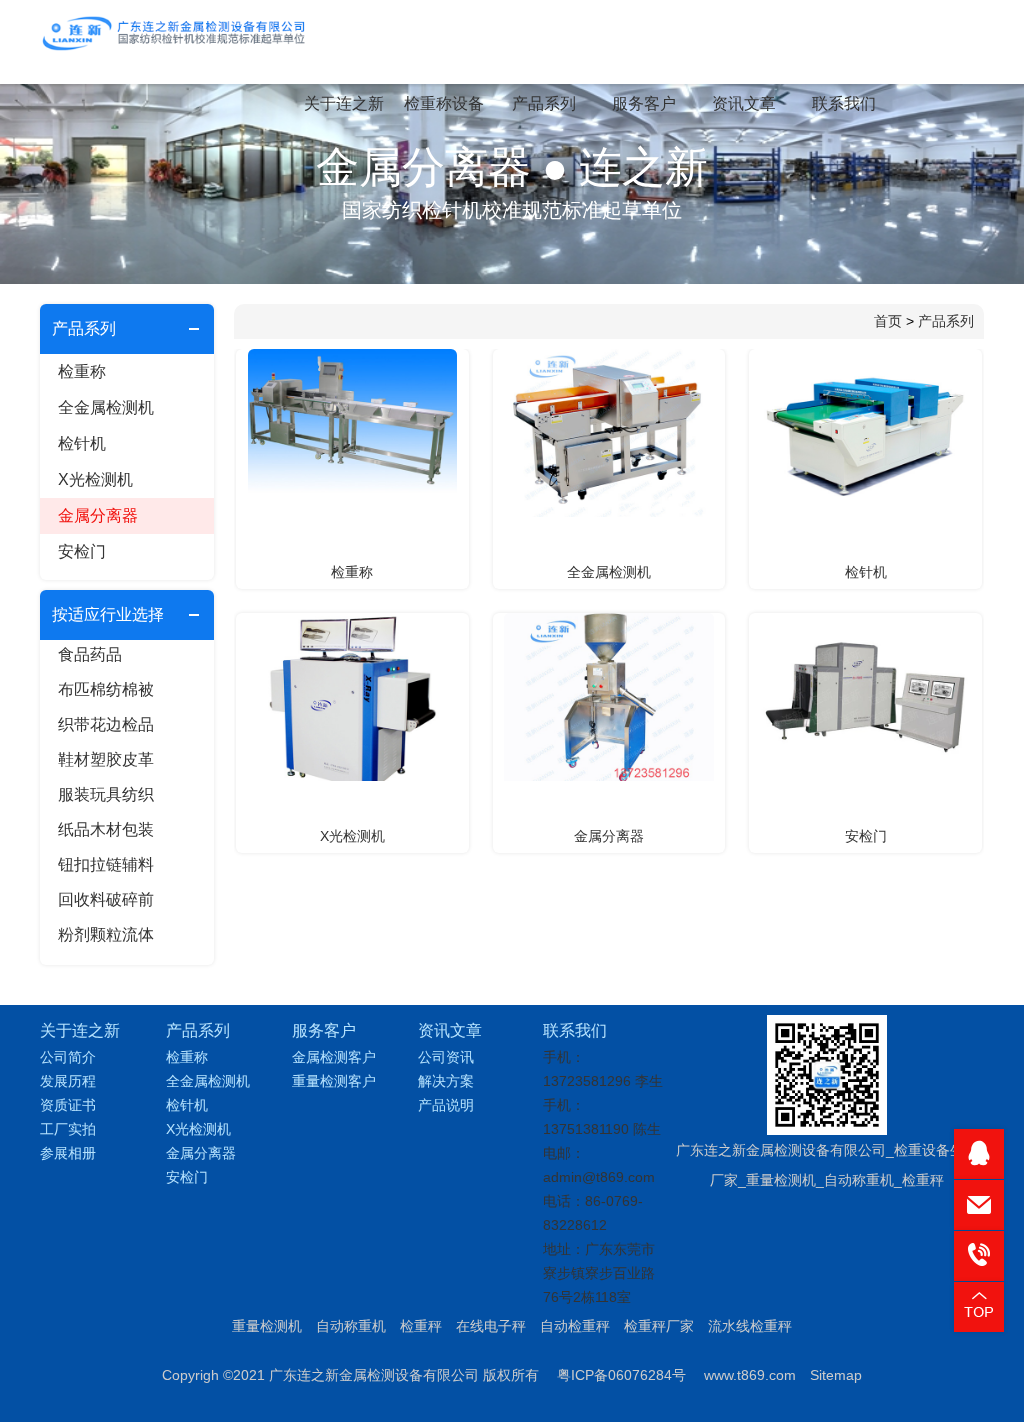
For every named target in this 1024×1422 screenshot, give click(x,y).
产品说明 (446, 1105)
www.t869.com (750, 1375)
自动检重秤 (575, 1326)
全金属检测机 (106, 407)
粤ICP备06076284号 (621, 1375)
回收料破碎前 (106, 899)
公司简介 (68, 1057)
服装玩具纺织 (106, 794)
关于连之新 (344, 103)
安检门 (82, 551)
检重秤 (421, 1326)
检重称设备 (444, 103)
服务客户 (644, 103)
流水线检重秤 (750, 1326)
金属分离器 (98, 515)
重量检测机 (267, 1326)
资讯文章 (744, 103)
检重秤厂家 (659, 1326)
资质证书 (68, 1105)
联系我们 (844, 103)
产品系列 (544, 103)
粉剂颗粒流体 (106, 934)
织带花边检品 (106, 724)
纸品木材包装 (106, 829)
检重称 (82, 371)
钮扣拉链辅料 (106, 864)
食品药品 (90, 654)
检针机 (82, 443)
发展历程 (68, 1081)
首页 (888, 321)
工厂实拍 (68, 1129)
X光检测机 (95, 479)
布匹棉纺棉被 (106, 689)
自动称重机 (351, 1326)
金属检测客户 (334, 1057)
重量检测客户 (334, 1081)
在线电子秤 (491, 1326)
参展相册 (68, 1153)
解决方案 (446, 1081)
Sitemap (836, 1375)
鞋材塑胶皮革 (106, 759)
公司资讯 (446, 1057)
